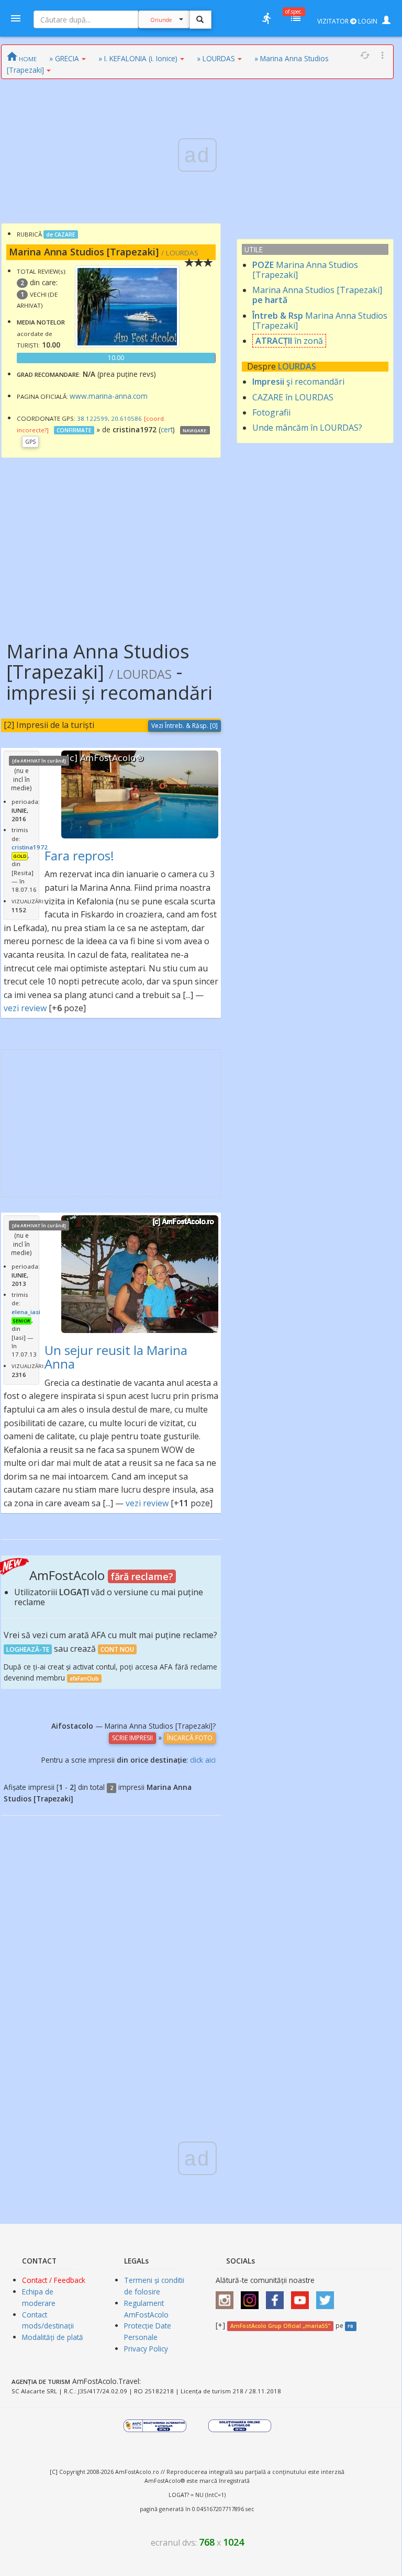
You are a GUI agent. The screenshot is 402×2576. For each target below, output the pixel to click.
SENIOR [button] (21, 1321)
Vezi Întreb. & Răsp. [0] (185, 726)
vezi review (25, 1008)
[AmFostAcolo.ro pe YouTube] (303, 2297)
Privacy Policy (146, 2349)
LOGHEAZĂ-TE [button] (28, 1649)
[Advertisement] (111, 542)
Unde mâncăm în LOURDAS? (307, 428)
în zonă (289, 341)
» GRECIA (64, 58)
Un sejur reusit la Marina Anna (116, 1357)
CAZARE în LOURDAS (293, 397)
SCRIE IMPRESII (132, 1738)
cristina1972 (30, 847)
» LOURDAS (216, 58)
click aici (203, 1760)
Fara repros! (79, 855)
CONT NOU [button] (117, 1649)
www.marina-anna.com (109, 396)
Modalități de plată (53, 2337)
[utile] (266, 18)
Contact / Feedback (54, 2280)
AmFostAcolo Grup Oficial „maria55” (280, 2326)
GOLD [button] (20, 856)
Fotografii (271, 412)
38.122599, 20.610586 (109, 418)
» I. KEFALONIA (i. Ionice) (138, 58)
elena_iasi (26, 1312)
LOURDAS (297, 366)
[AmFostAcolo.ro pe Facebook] (277, 2297)
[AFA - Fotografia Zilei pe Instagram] (252, 2297)
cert (167, 429)
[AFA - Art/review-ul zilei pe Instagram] (227, 2297)
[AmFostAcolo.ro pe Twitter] (328, 2297)
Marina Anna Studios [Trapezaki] (305, 270)
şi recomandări (298, 382)
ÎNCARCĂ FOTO (190, 1738)
